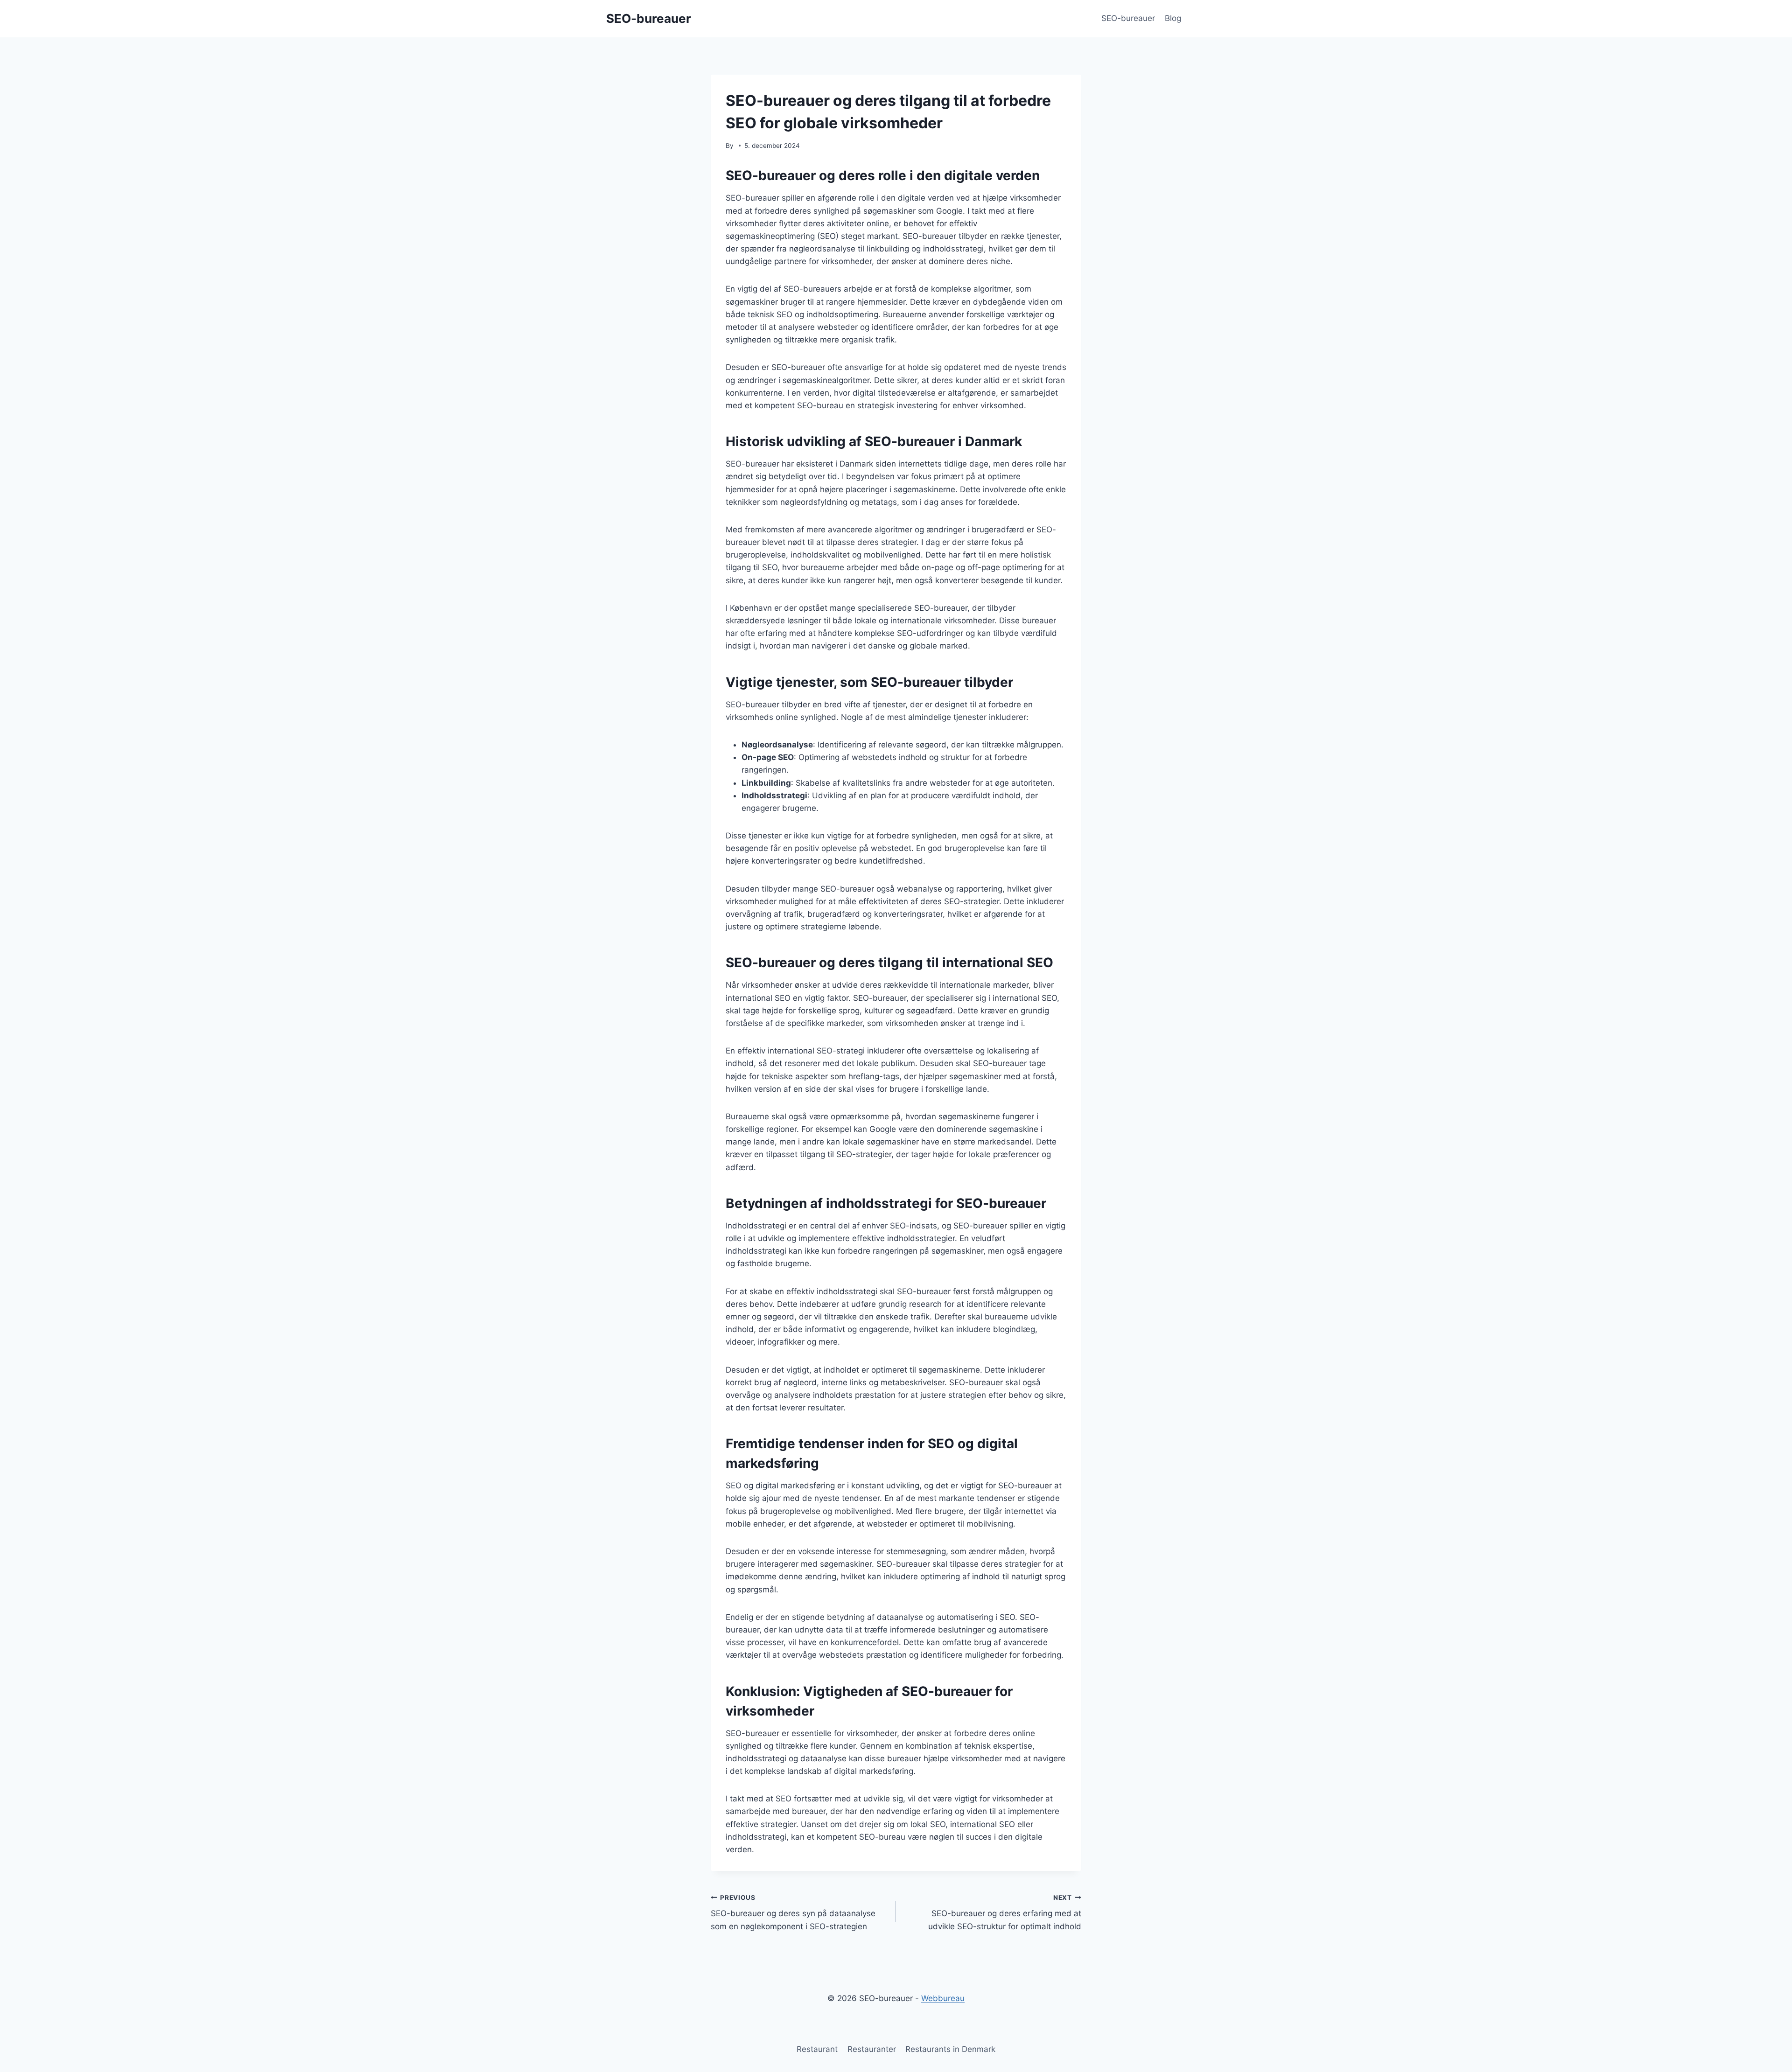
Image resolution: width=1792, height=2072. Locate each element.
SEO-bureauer (1128, 18)
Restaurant (817, 2049)
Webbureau (943, 1998)
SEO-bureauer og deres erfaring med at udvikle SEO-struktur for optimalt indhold (1005, 1912)
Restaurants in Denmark (950, 2049)
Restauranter (872, 2049)
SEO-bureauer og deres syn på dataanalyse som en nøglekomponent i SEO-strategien (793, 1912)
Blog (1173, 18)
